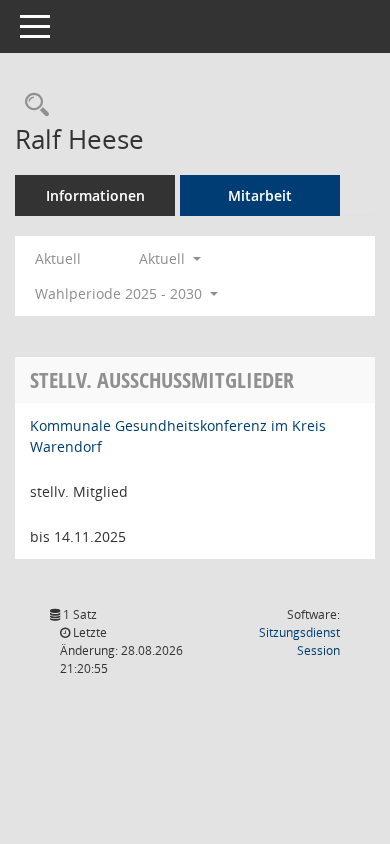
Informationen (95, 195)
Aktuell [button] (164, 258)
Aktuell (58, 258)
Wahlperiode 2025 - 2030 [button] (120, 293)
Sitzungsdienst (299, 641)
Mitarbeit (260, 195)
